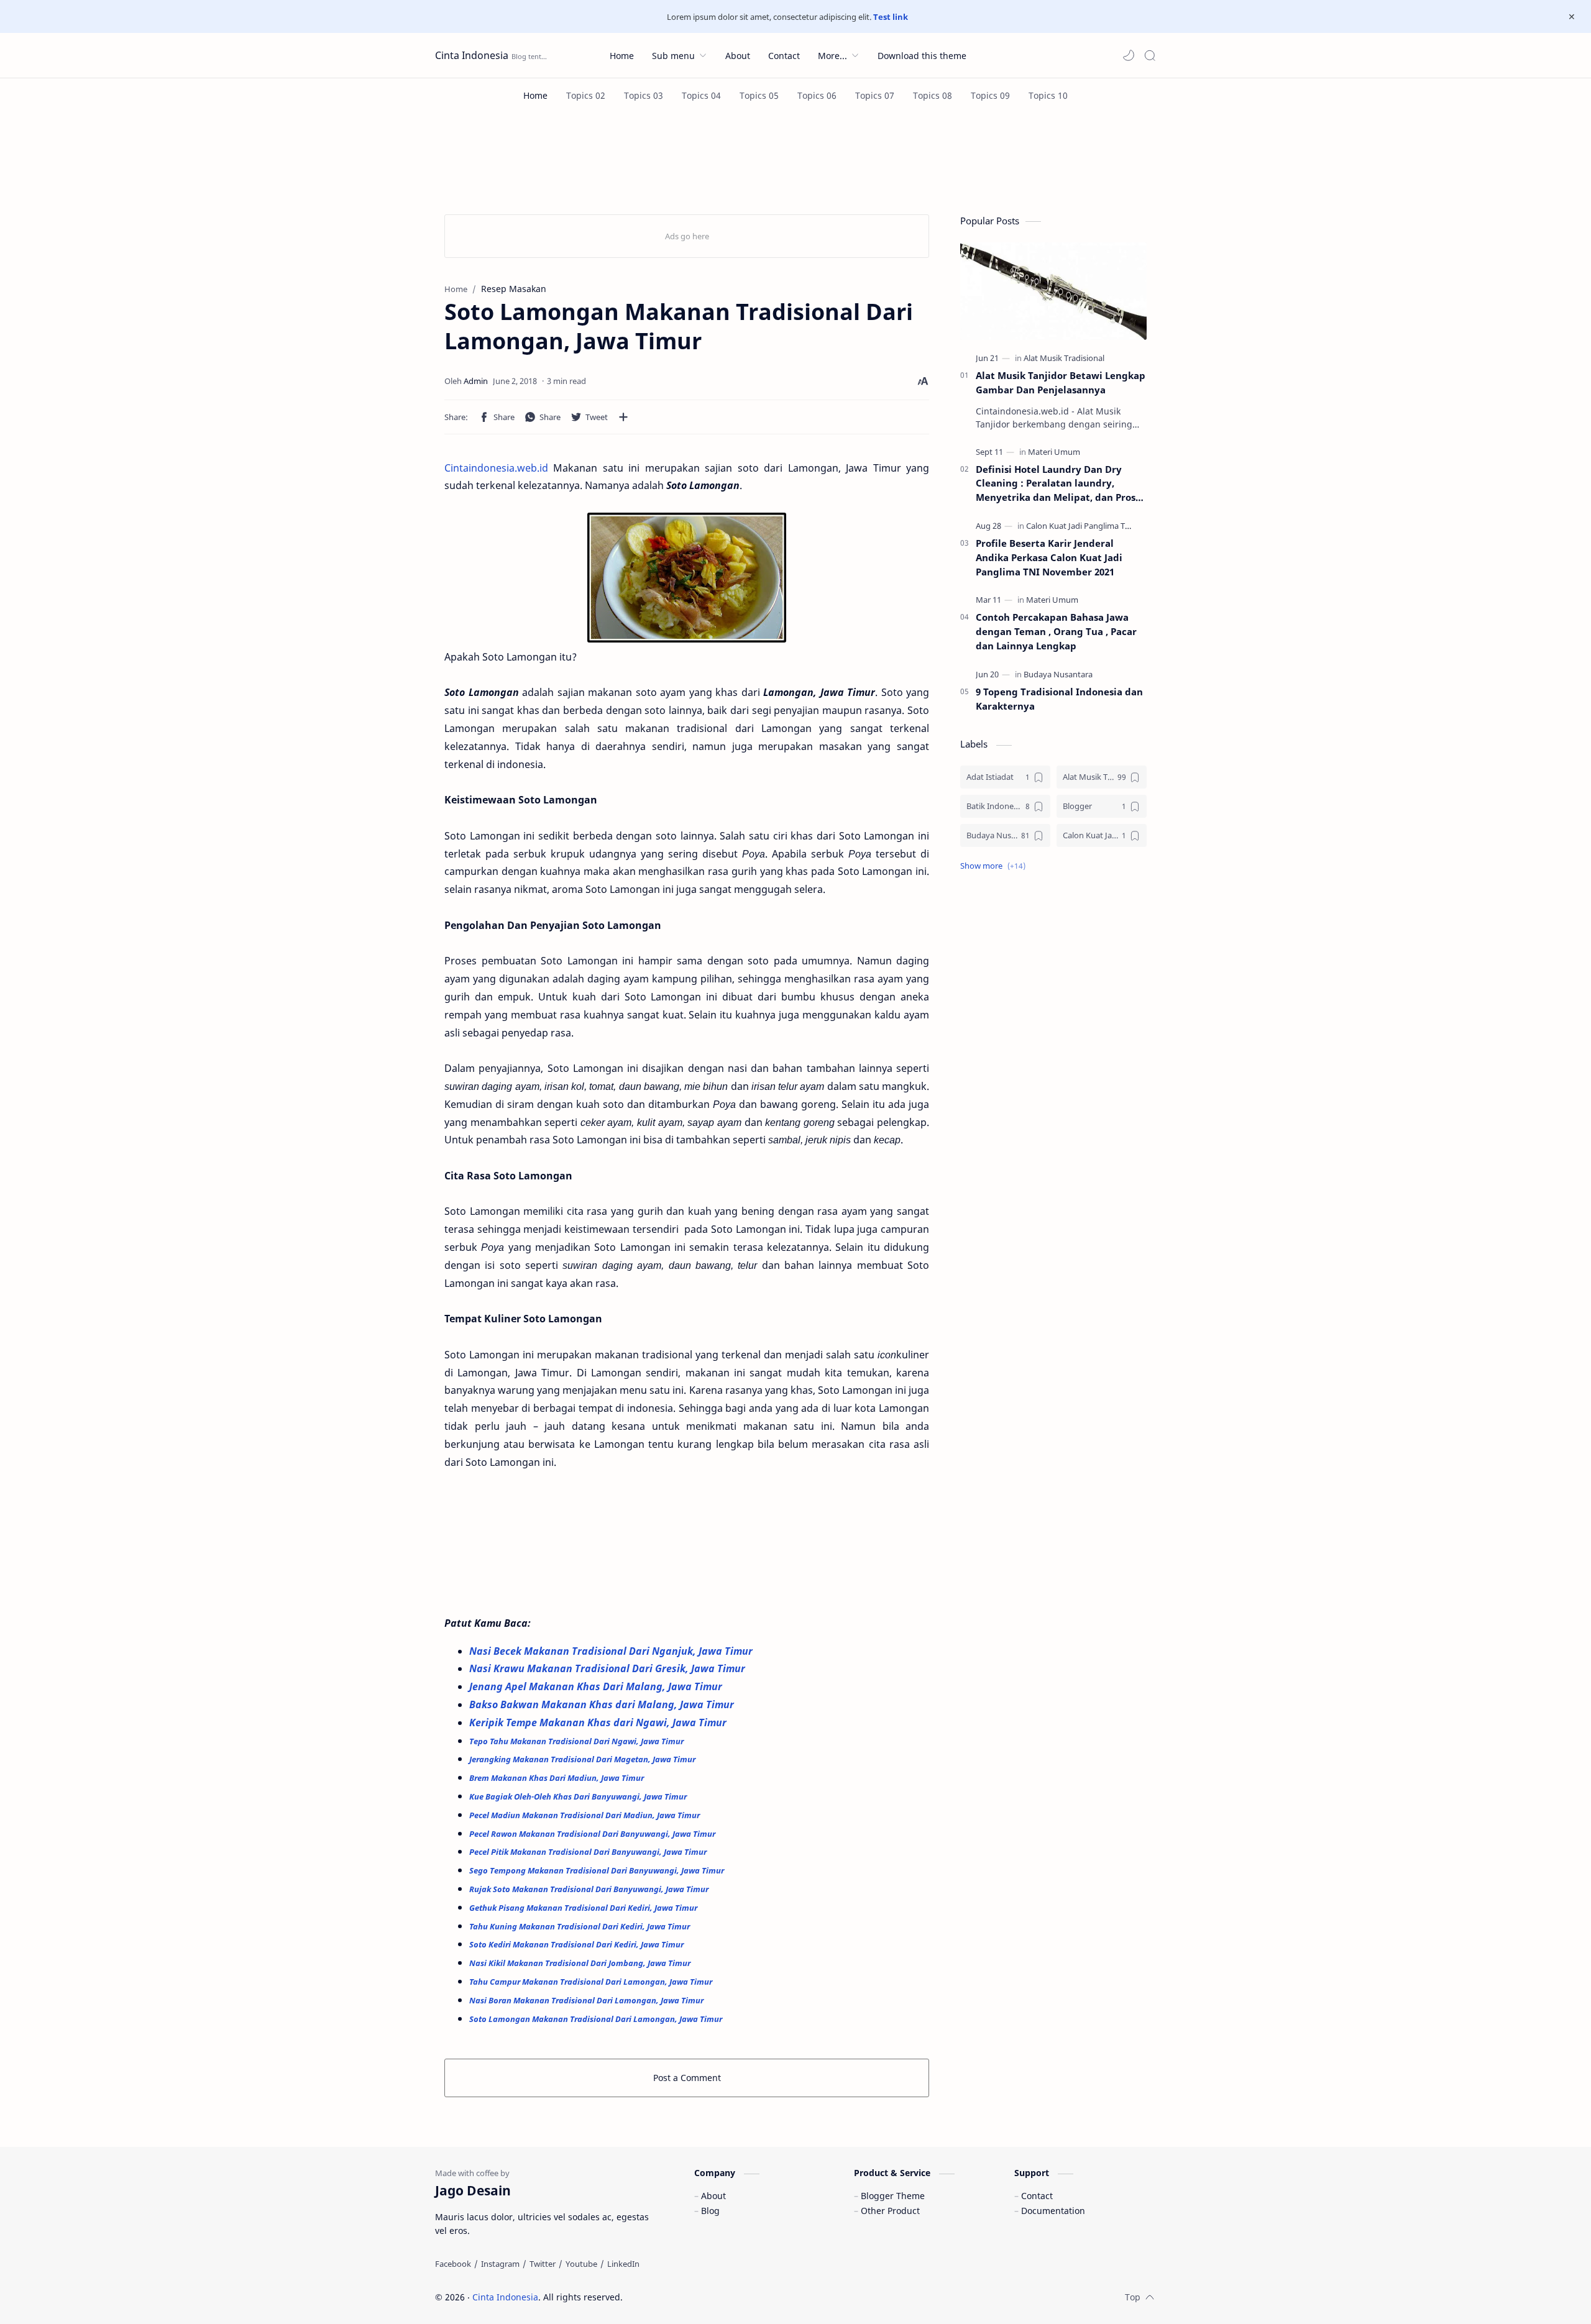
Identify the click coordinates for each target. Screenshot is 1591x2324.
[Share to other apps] (623, 417)
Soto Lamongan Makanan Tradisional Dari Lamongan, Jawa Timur (596, 2019)
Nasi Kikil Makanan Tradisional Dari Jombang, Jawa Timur (581, 1963)
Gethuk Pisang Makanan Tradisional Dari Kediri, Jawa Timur (584, 1908)
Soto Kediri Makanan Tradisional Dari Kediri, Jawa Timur (577, 1944)
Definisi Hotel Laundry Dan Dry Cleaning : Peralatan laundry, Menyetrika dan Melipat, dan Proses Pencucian (1061, 484)
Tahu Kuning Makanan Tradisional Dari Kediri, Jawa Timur (580, 1926)
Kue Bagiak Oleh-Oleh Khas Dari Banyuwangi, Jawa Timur (579, 1796)
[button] (1129, 55)
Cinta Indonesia (472, 55)
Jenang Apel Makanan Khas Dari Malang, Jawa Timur (597, 1686)
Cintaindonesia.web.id (496, 468)
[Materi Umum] (1054, 452)
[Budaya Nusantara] (1058, 674)
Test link (891, 17)
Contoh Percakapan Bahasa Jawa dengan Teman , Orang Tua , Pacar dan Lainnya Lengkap (1056, 631)
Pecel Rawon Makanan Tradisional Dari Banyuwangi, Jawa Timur (593, 1834)
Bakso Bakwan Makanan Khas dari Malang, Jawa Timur (603, 1704)
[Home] (535, 95)
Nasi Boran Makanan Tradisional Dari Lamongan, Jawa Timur (587, 2000)
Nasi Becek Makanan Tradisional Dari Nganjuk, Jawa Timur (612, 1651)
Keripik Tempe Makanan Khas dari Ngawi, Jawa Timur (599, 1722)
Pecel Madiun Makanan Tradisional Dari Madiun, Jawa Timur (585, 1815)
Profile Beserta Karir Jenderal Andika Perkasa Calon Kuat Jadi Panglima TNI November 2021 (1049, 557)
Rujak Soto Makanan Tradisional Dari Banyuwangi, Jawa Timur (589, 1889)
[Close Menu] (1572, 17)
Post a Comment (687, 2078)
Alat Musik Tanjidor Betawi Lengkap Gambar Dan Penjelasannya (1061, 382)
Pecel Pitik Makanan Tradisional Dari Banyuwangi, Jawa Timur (589, 1852)
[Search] (1150, 55)
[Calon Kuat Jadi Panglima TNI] (1080, 526)
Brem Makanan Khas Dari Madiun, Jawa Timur (557, 1778)
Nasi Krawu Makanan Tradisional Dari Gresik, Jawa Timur (608, 1668)
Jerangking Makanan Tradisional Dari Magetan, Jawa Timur (583, 1759)
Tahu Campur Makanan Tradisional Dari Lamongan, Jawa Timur (592, 1982)
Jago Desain (706, 2297)
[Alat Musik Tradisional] (1064, 358)
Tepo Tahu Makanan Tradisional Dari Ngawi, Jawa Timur (576, 1741)
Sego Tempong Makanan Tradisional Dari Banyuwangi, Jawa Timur (598, 1870)
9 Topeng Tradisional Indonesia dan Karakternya (1059, 699)
